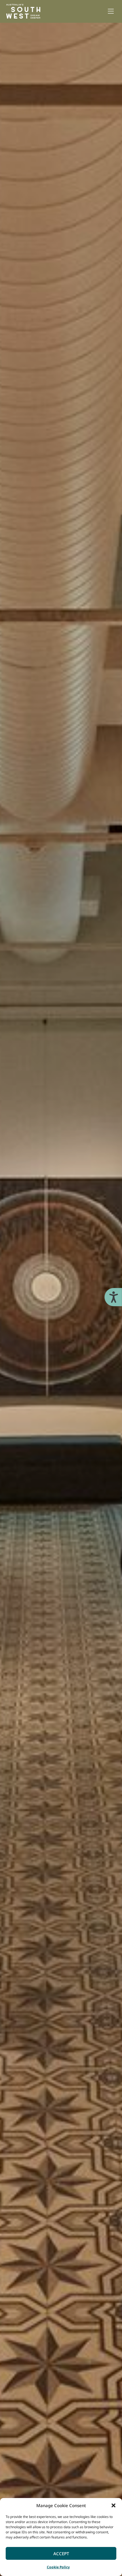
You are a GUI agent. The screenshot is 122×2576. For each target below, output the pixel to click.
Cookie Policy (58, 2567)
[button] (113, 2505)
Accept (61, 2554)
